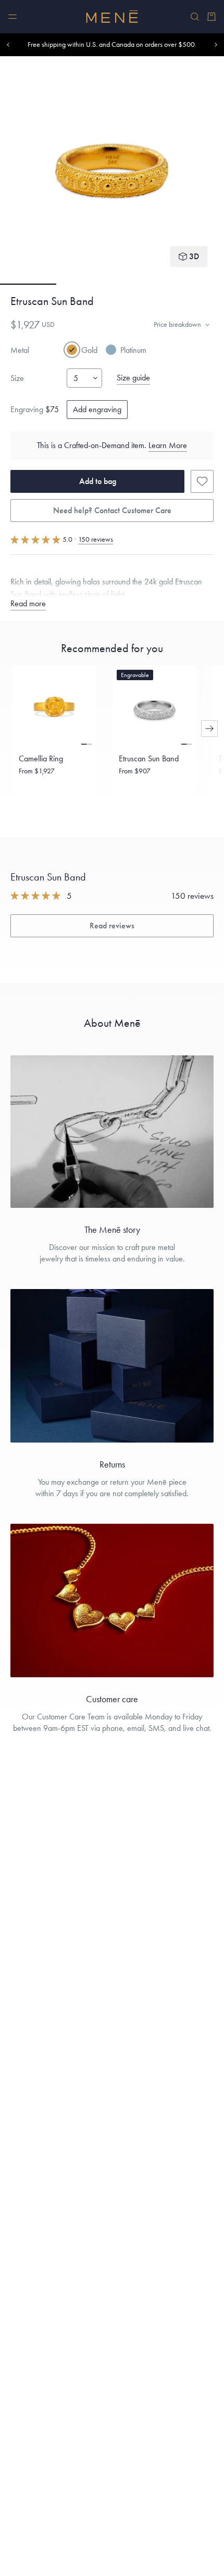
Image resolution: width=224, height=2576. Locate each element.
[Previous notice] (8, 45)
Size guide (133, 378)
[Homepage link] (112, 17)
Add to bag (98, 481)
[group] (112, 170)
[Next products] (209, 729)
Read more (28, 603)
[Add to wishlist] (202, 481)
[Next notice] (216, 45)
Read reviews (112, 926)
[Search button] (195, 17)
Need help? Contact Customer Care (112, 510)
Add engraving (97, 409)
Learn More (168, 445)
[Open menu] (13, 17)
